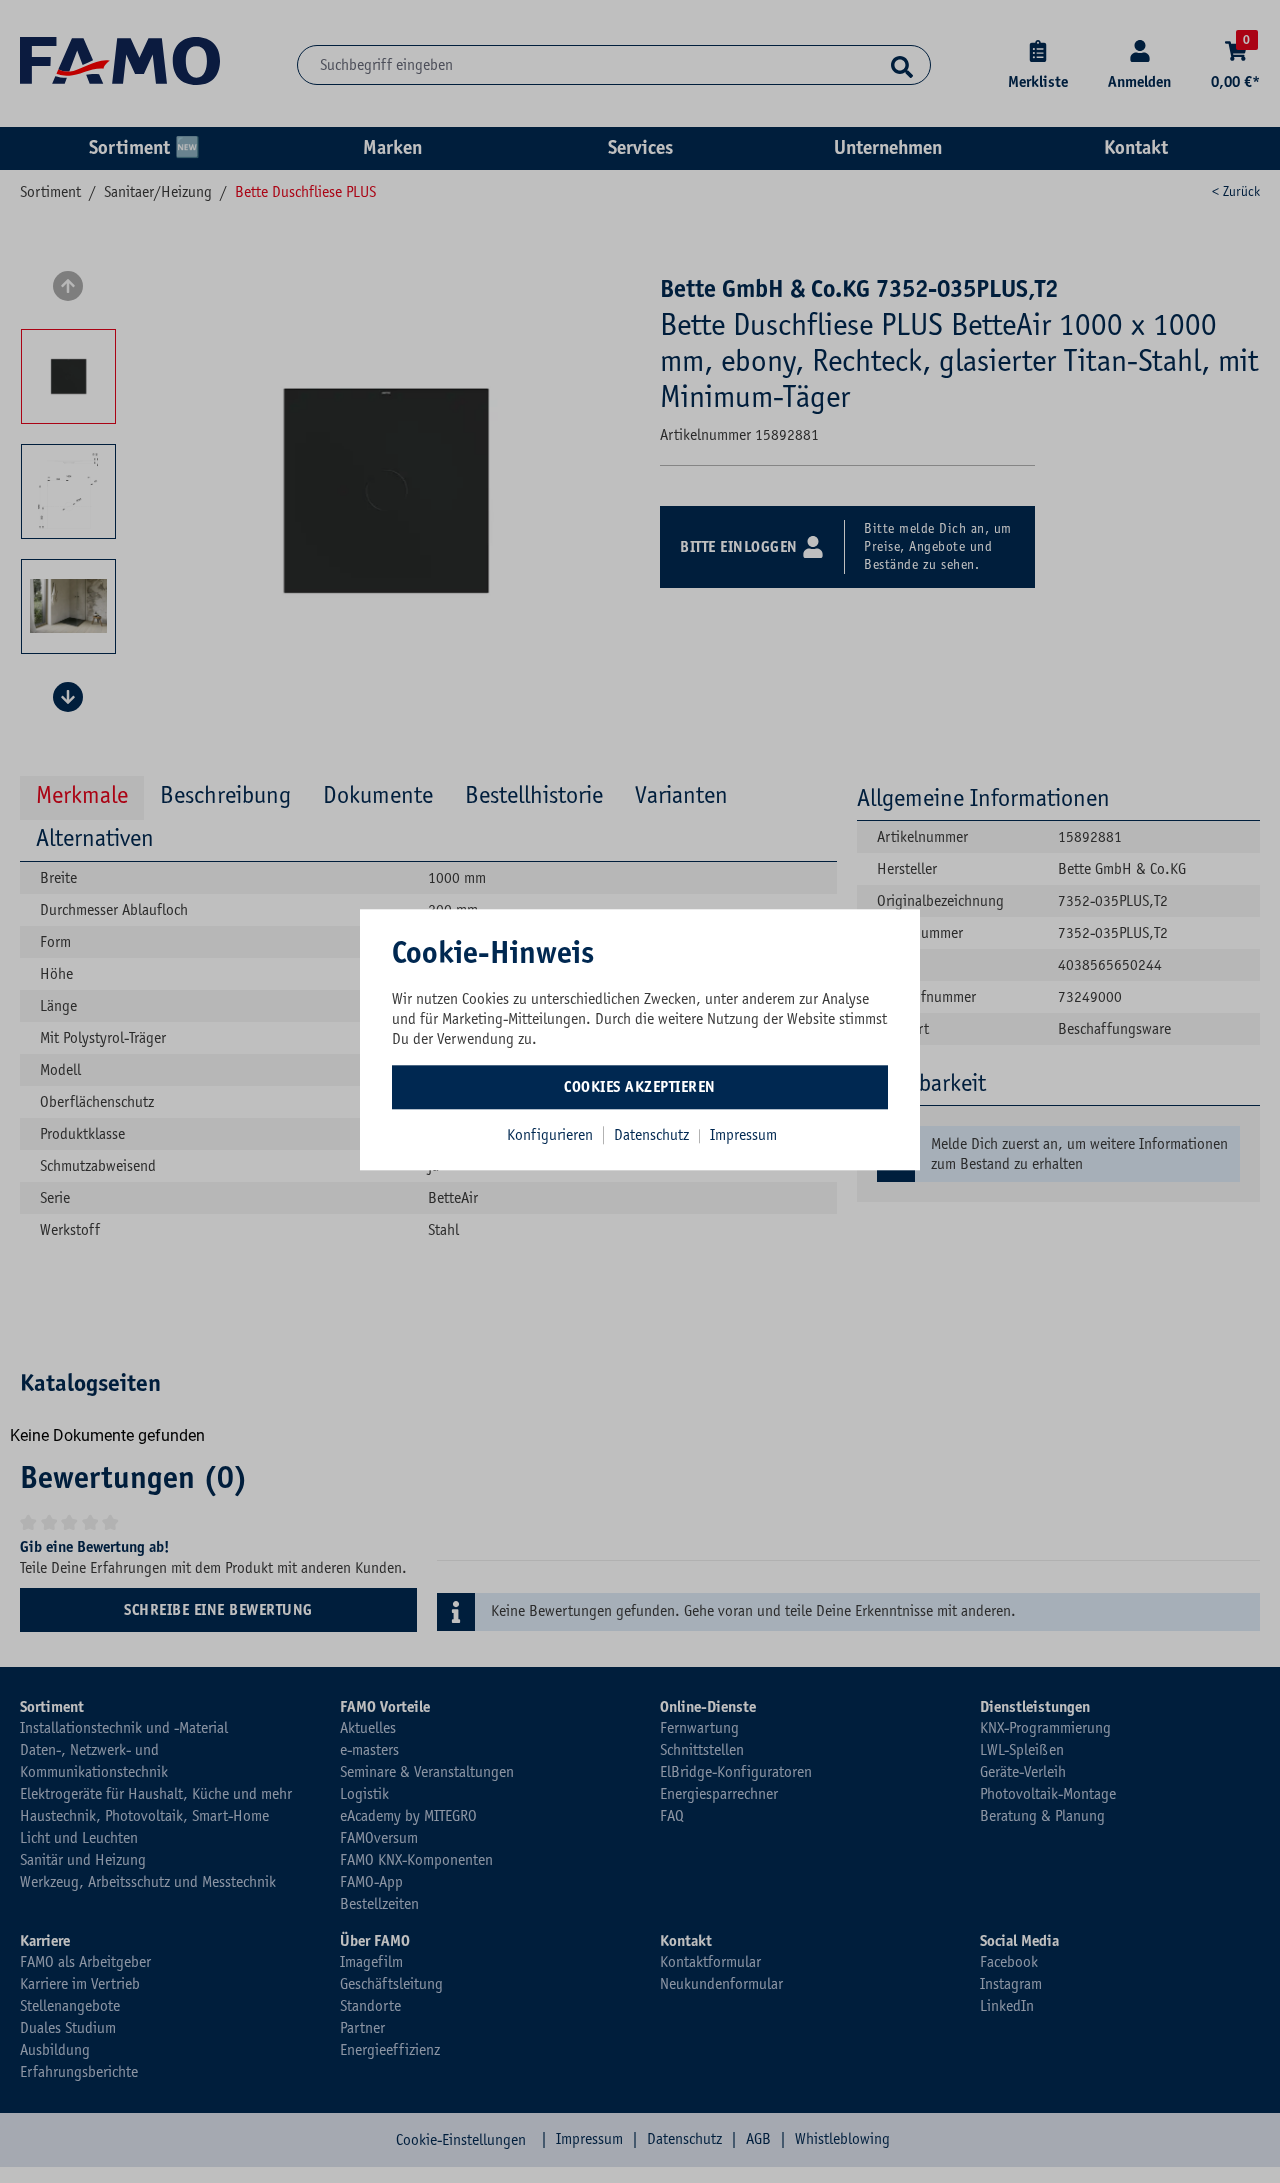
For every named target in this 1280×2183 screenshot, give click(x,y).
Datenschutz (653, 1135)
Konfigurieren (550, 1135)
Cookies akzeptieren (640, 1087)
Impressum (743, 1135)
